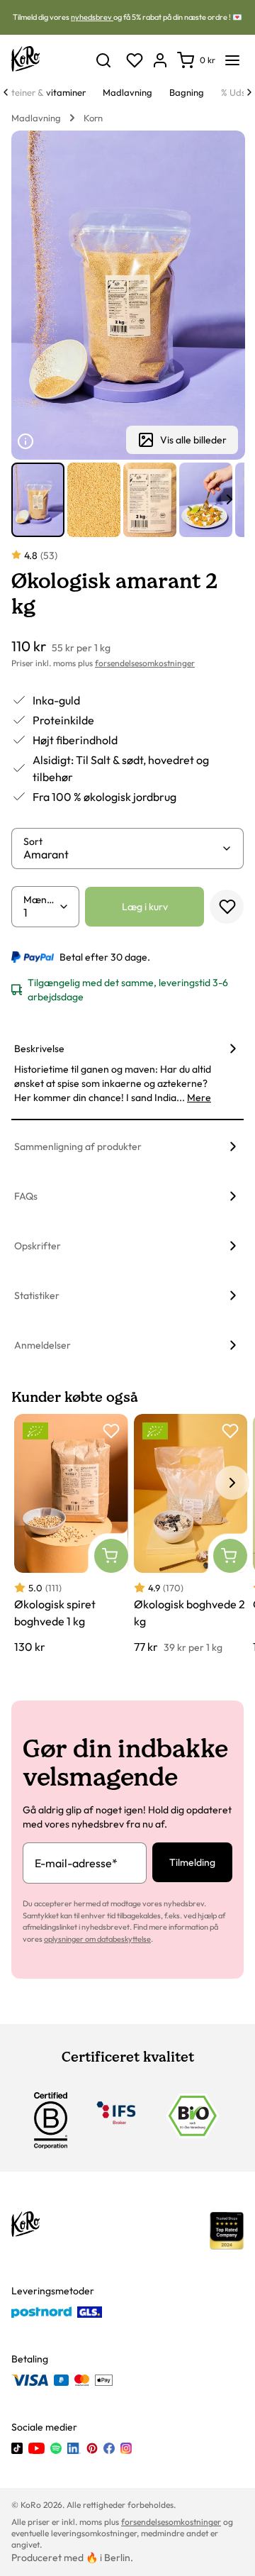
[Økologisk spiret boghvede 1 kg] (71, 1535)
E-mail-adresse (76, 1863)
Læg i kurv (145, 907)
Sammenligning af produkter (78, 1146)
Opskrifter (38, 1246)
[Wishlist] (135, 60)
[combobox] (122, 854)
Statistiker (37, 1295)
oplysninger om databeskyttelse (97, 1939)
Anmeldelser (42, 1345)
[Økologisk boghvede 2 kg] (191, 1535)
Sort (33, 841)
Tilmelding (192, 1862)
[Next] (249, 92)
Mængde (41, 900)
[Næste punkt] (229, 499)
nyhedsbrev (92, 17)
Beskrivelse (39, 1049)
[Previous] (6, 92)
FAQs (26, 1196)
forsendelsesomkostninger (145, 663)
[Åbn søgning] (103, 60)
